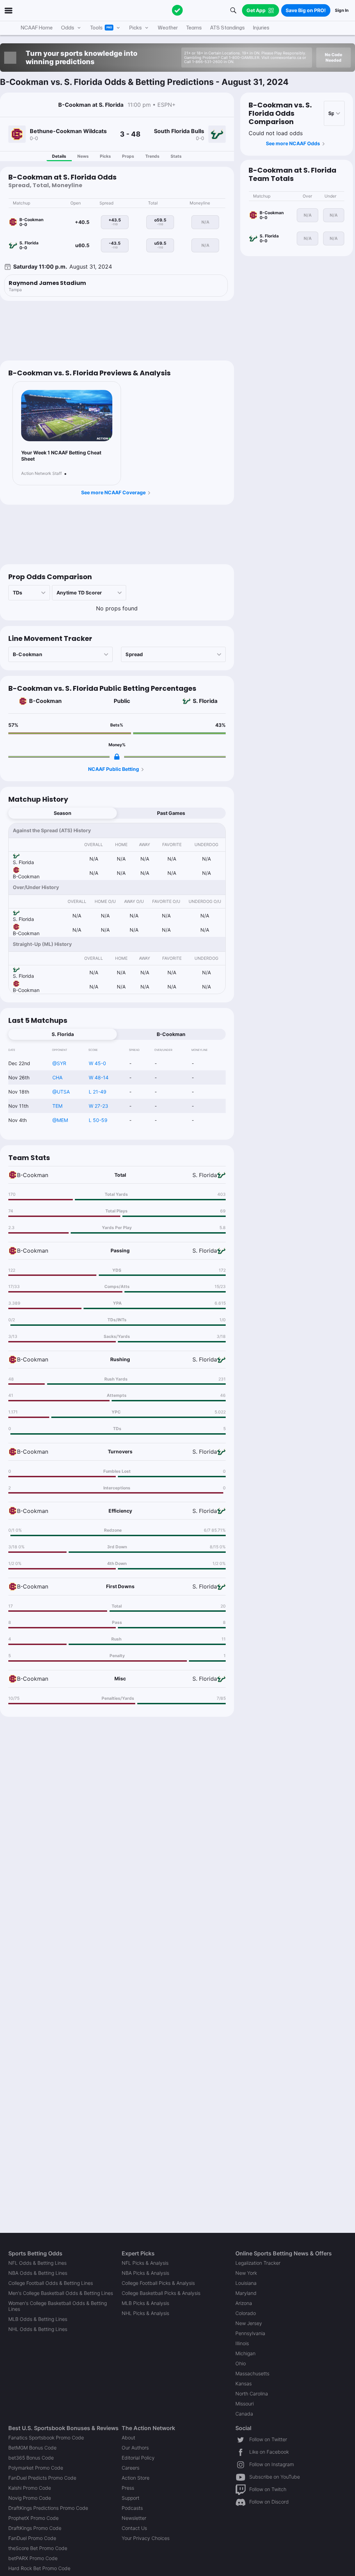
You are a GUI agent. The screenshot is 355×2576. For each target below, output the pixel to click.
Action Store (136, 2478)
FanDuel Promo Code (32, 2538)
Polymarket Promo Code (36, 2468)
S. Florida (205, 701)
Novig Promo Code (30, 2498)
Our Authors (135, 2448)
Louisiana (246, 2283)
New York (246, 2273)
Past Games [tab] (171, 813)
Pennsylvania (250, 2333)
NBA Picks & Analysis (145, 2273)
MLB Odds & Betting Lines (38, 2319)
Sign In (342, 10)
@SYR (59, 1063)
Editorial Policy (138, 2458)
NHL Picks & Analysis (145, 2313)
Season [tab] (63, 813)
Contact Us (134, 2528)
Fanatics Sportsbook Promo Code (46, 2438)
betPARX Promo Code (33, 2558)
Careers (131, 2468)
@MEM (60, 1120)
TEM (57, 1106)
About (128, 2438)
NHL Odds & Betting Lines (38, 2329)
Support (131, 2498)
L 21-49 (98, 1092)
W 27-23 (98, 1106)
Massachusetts (252, 2373)
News (83, 156)
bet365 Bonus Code (31, 2458)
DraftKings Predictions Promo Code (48, 2508)
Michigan (245, 2353)
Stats (176, 156)
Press (128, 2488)
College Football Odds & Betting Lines (51, 2283)
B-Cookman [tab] (171, 1034)
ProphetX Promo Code (33, 2518)
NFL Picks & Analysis (145, 2263)
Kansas (244, 2383)
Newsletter (134, 2518)
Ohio (241, 2363)
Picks (105, 156)
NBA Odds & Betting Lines (38, 2273)
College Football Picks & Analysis (158, 2283)
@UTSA (61, 1092)
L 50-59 (98, 1120)
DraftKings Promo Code (35, 2528)
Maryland (246, 2293)
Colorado (246, 2313)
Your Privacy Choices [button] (146, 2538)
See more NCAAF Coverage (113, 492)
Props (128, 156)
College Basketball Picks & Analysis (161, 2293)
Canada (244, 2414)
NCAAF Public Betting (114, 769)
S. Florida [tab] (63, 1034)
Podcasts (132, 2508)
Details (59, 156)
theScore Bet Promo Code (38, 2548)
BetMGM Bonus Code (32, 2448)
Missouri (245, 2404)
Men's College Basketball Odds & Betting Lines (61, 2293)
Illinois (242, 2343)
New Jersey (249, 2323)
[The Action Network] (177, 10)
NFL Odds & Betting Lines (37, 2263)
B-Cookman (45, 701)
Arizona (244, 2303)
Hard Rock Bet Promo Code (39, 2568)
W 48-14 (99, 1077)
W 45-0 (97, 1063)
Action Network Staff (41, 473)
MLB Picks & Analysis (145, 2303)
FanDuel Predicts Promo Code (42, 2478)
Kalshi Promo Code (30, 2488)
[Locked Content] (117, 757)
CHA (57, 1077)
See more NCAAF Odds (293, 143)
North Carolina (252, 2394)
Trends (152, 156)
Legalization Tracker (258, 2263)
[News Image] (67, 416)
